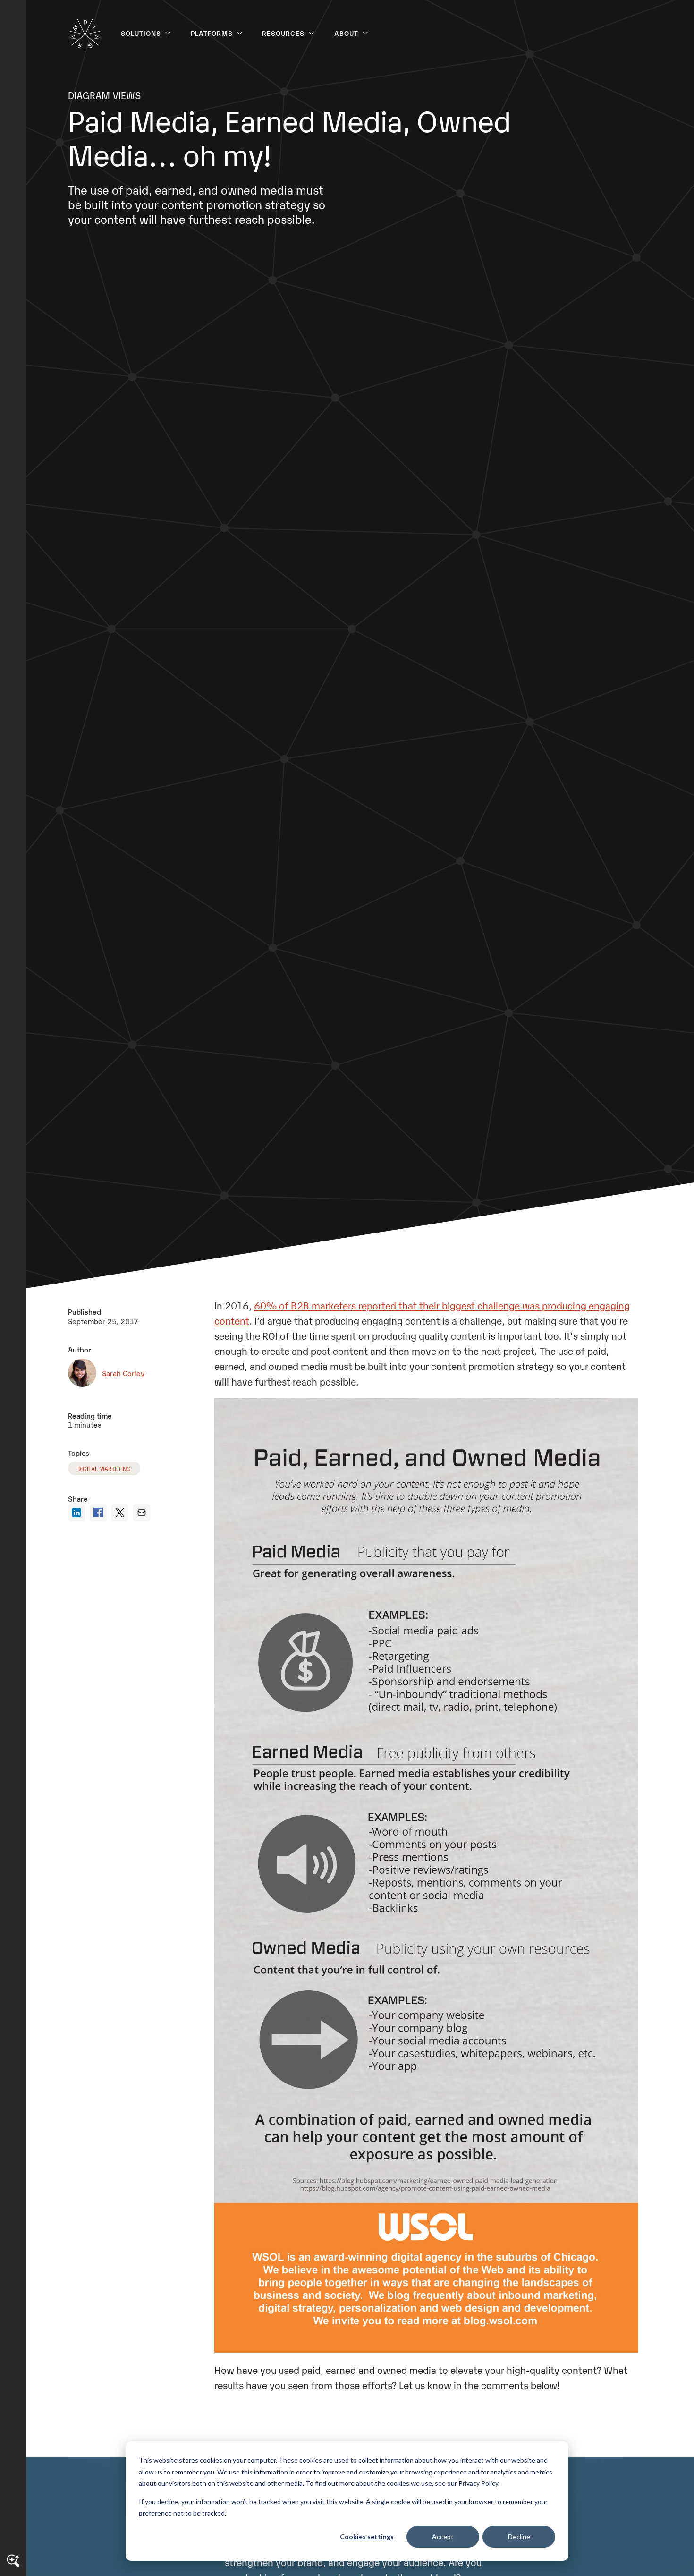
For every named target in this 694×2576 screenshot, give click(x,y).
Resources (283, 33)
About (346, 33)
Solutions (141, 33)
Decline (519, 2537)
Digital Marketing (104, 1468)
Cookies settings (367, 2537)
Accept (443, 2537)
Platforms (212, 33)
